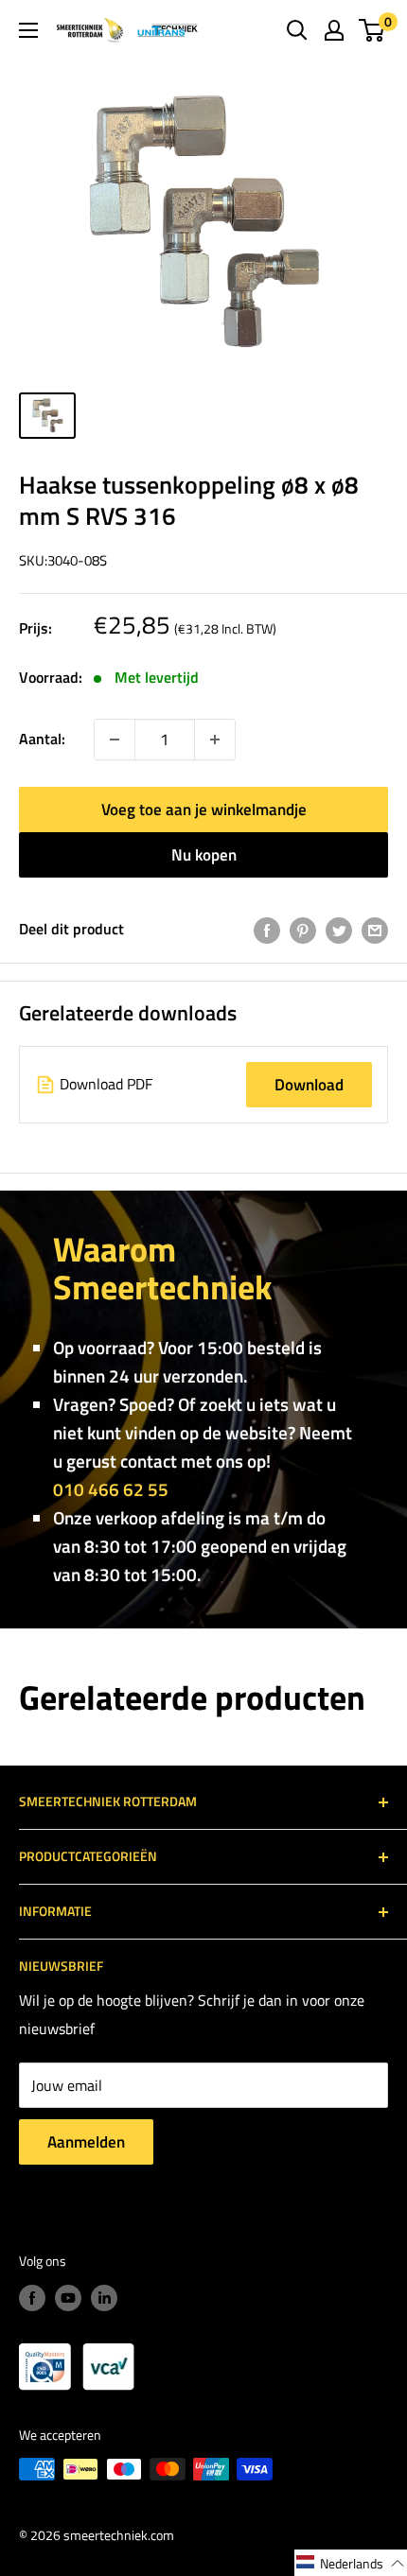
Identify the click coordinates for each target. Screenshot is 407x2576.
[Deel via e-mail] (375, 930)
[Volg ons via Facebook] (32, 2298)
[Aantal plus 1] (115, 740)
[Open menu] (28, 30)
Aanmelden (86, 2142)
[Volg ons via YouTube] (68, 2298)
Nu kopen (204, 855)
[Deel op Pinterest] (303, 930)
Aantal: (42, 739)
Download (309, 1085)
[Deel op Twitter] (339, 930)
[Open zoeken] (297, 30)
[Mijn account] (334, 30)
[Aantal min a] (215, 740)
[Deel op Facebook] (267, 930)
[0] (372, 30)
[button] (351, 2563)
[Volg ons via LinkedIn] (104, 2298)
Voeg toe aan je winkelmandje (204, 809)
